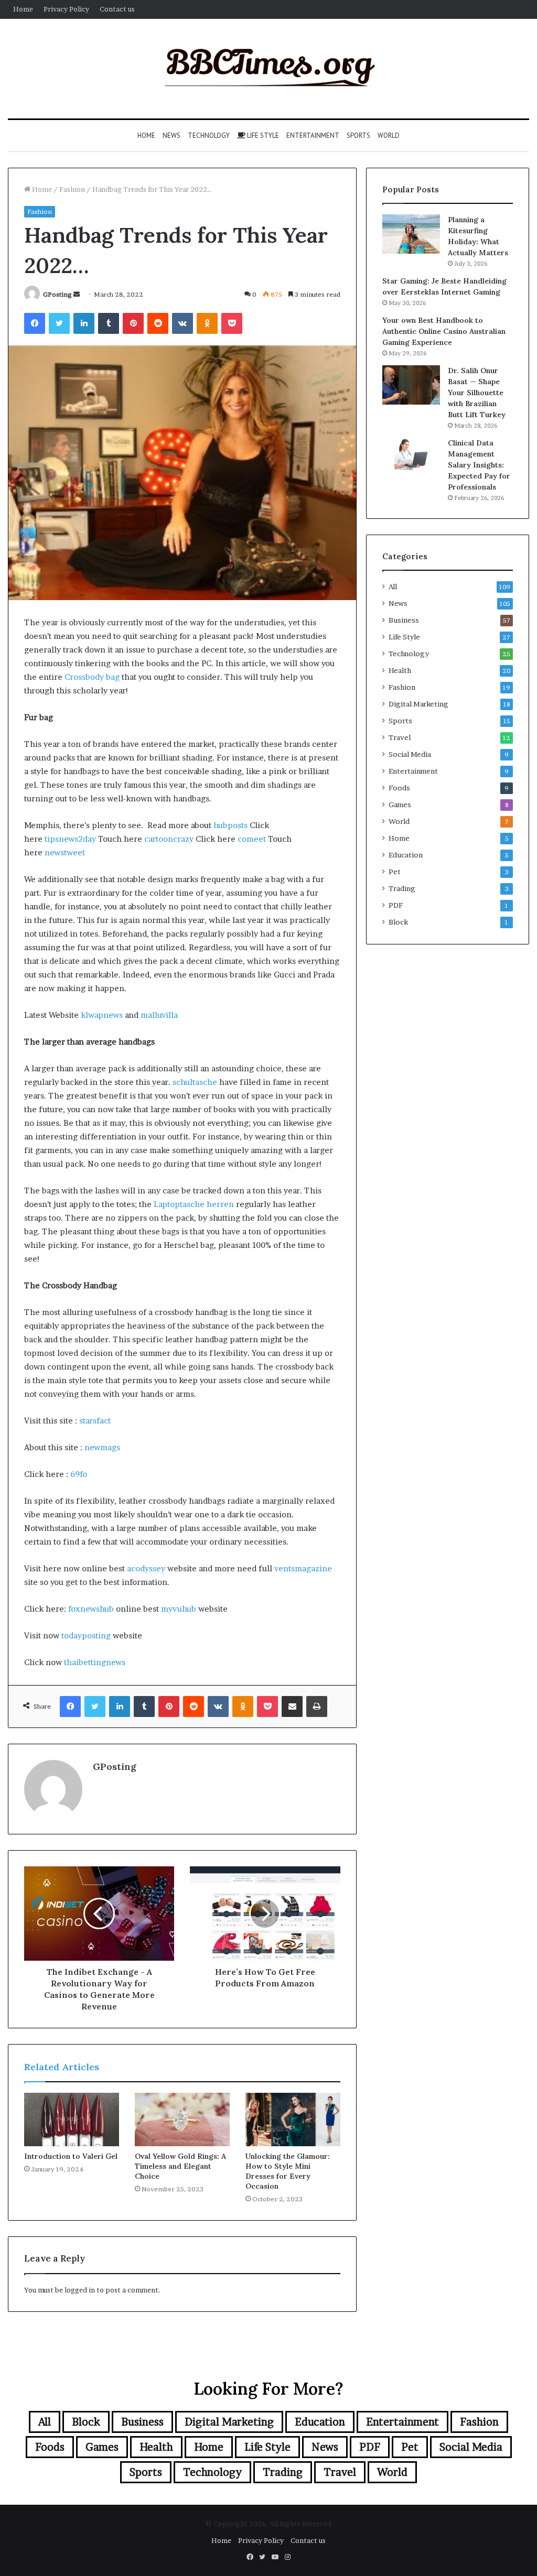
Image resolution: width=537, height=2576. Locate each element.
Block (398, 922)
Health (400, 670)
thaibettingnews (95, 1662)
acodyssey (146, 1568)
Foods (399, 788)
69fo (79, 1474)
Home (23, 9)
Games (400, 805)
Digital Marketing (418, 704)
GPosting (57, 294)
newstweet (65, 852)
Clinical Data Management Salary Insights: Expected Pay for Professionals (479, 465)
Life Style (262, 135)
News (171, 135)
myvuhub (179, 1609)
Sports (358, 135)
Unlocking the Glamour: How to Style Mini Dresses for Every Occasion (288, 2171)
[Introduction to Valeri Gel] (72, 2120)
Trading (402, 888)
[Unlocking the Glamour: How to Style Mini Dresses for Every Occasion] (293, 2120)
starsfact (95, 1421)
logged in (80, 2290)
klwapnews (102, 1015)
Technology (209, 135)
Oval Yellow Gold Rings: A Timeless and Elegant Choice (180, 2166)
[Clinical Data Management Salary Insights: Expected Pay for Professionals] (411, 454)
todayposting (86, 1635)
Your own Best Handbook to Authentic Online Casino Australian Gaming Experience (444, 331)
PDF (396, 905)
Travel (400, 737)
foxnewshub (91, 1609)
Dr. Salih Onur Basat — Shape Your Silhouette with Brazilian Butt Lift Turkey (477, 393)
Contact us (117, 9)
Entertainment (313, 135)
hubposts (230, 825)
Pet (395, 872)
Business (404, 620)
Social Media (410, 754)
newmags (102, 1447)
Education (406, 855)
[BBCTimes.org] (268, 69)
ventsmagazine (303, 1568)
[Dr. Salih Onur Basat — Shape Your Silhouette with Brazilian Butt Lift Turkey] (411, 385)
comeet (252, 839)
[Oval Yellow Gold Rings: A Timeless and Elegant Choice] (182, 2120)
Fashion (72, 189)
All (393, 586)
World (389, 135)
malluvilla (159, 1015)
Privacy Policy (66, 9)
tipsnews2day (70, 839)
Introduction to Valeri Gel (71, 2156)
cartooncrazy (169, 839)
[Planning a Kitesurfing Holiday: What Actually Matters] (411, 234)
